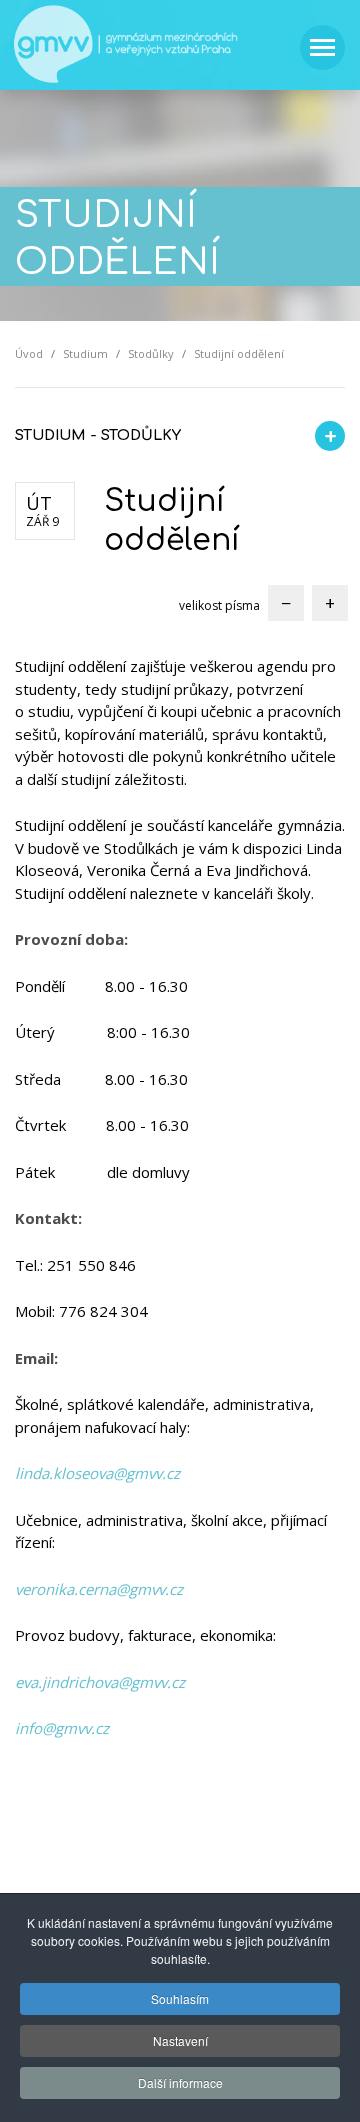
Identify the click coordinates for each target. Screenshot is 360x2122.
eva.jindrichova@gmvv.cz (100, 1682)
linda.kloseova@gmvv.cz (97, 1473)
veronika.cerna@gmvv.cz (99, 1589)
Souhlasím (180, 1998)
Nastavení (180, 2040)
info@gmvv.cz (62, 1728)
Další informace (180, 2082)
